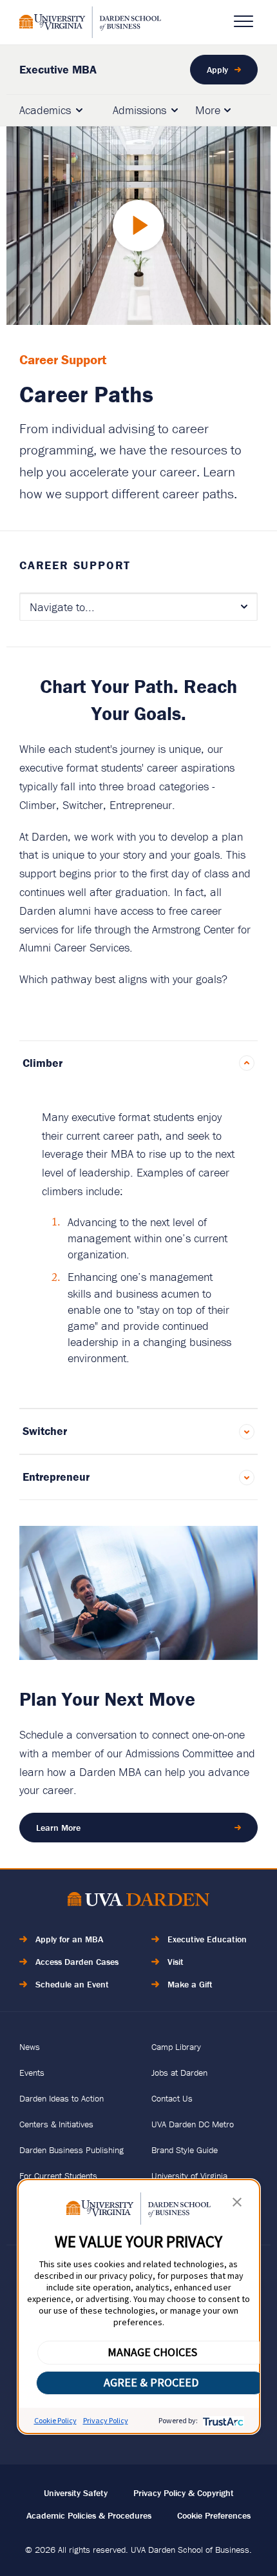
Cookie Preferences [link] (214, 2515)
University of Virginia (189, 2176)
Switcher (45, 1431)
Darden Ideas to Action (62, 2098)
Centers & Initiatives (56, 2124)
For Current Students (58, 2176)
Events (32, 2073)
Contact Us (172, 2098)
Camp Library (176, 2047)
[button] (237, 2205)
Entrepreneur (56, 1477)
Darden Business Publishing (72, 2150)
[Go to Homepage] (90, 22)
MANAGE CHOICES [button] (152, 2352)
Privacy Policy (106, 2420)
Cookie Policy (55, 2420)
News (30, 2047)
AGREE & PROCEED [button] (151, 2382)
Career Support (75, 565)
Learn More (58, 1828)
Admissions (139, 110)
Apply (217, 70)
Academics (45, 110)
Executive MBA (58, 69)
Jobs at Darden (179, 2073)
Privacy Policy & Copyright (184, 2493)
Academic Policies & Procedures (89, 2515)
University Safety (76, 2493)
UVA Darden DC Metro (193, 2124)
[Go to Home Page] (138, 1901)
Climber (43, 1063)
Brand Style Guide (185, 2150)
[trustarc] (222, 2420)
